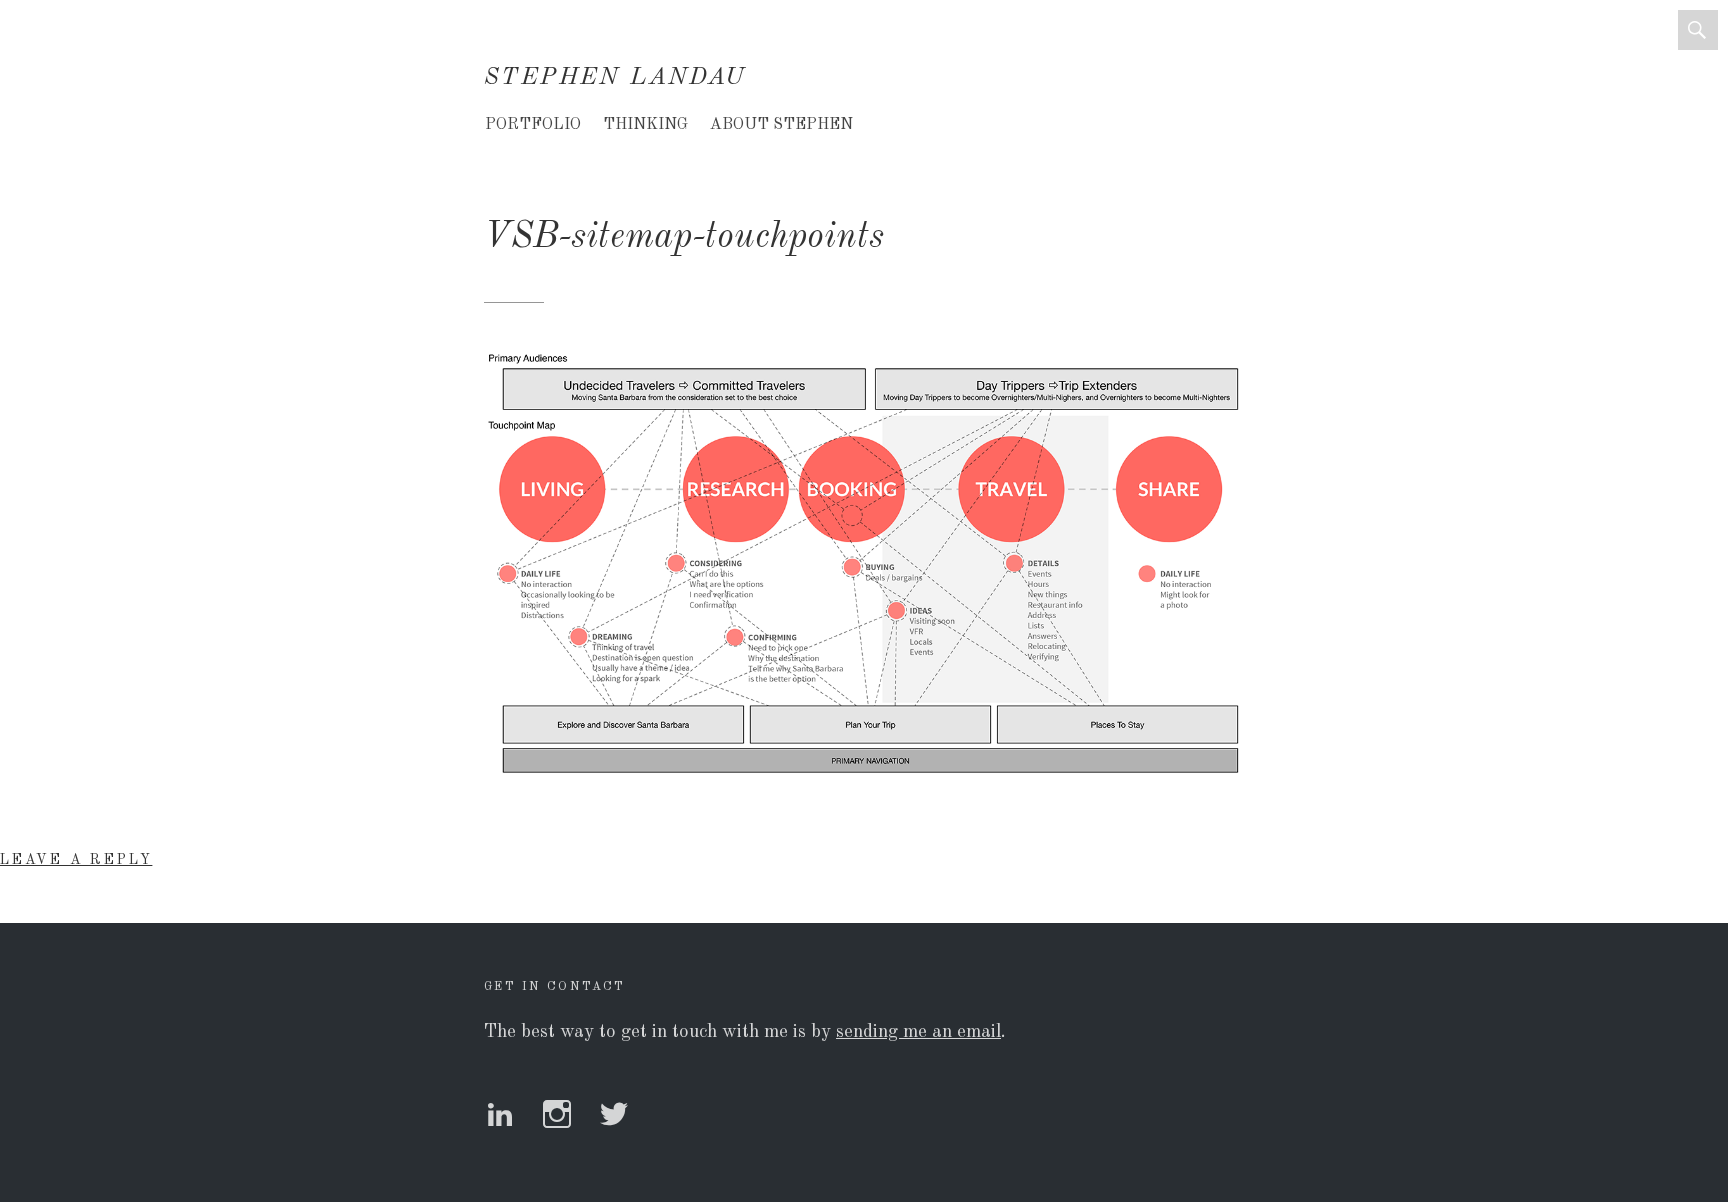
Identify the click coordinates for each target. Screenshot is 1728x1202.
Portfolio (533, 125)
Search (1698, 30)
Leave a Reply (76, 860)
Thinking (645, 125)
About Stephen (781, 125)
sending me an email (918, 1032)
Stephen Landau (615, 78)
